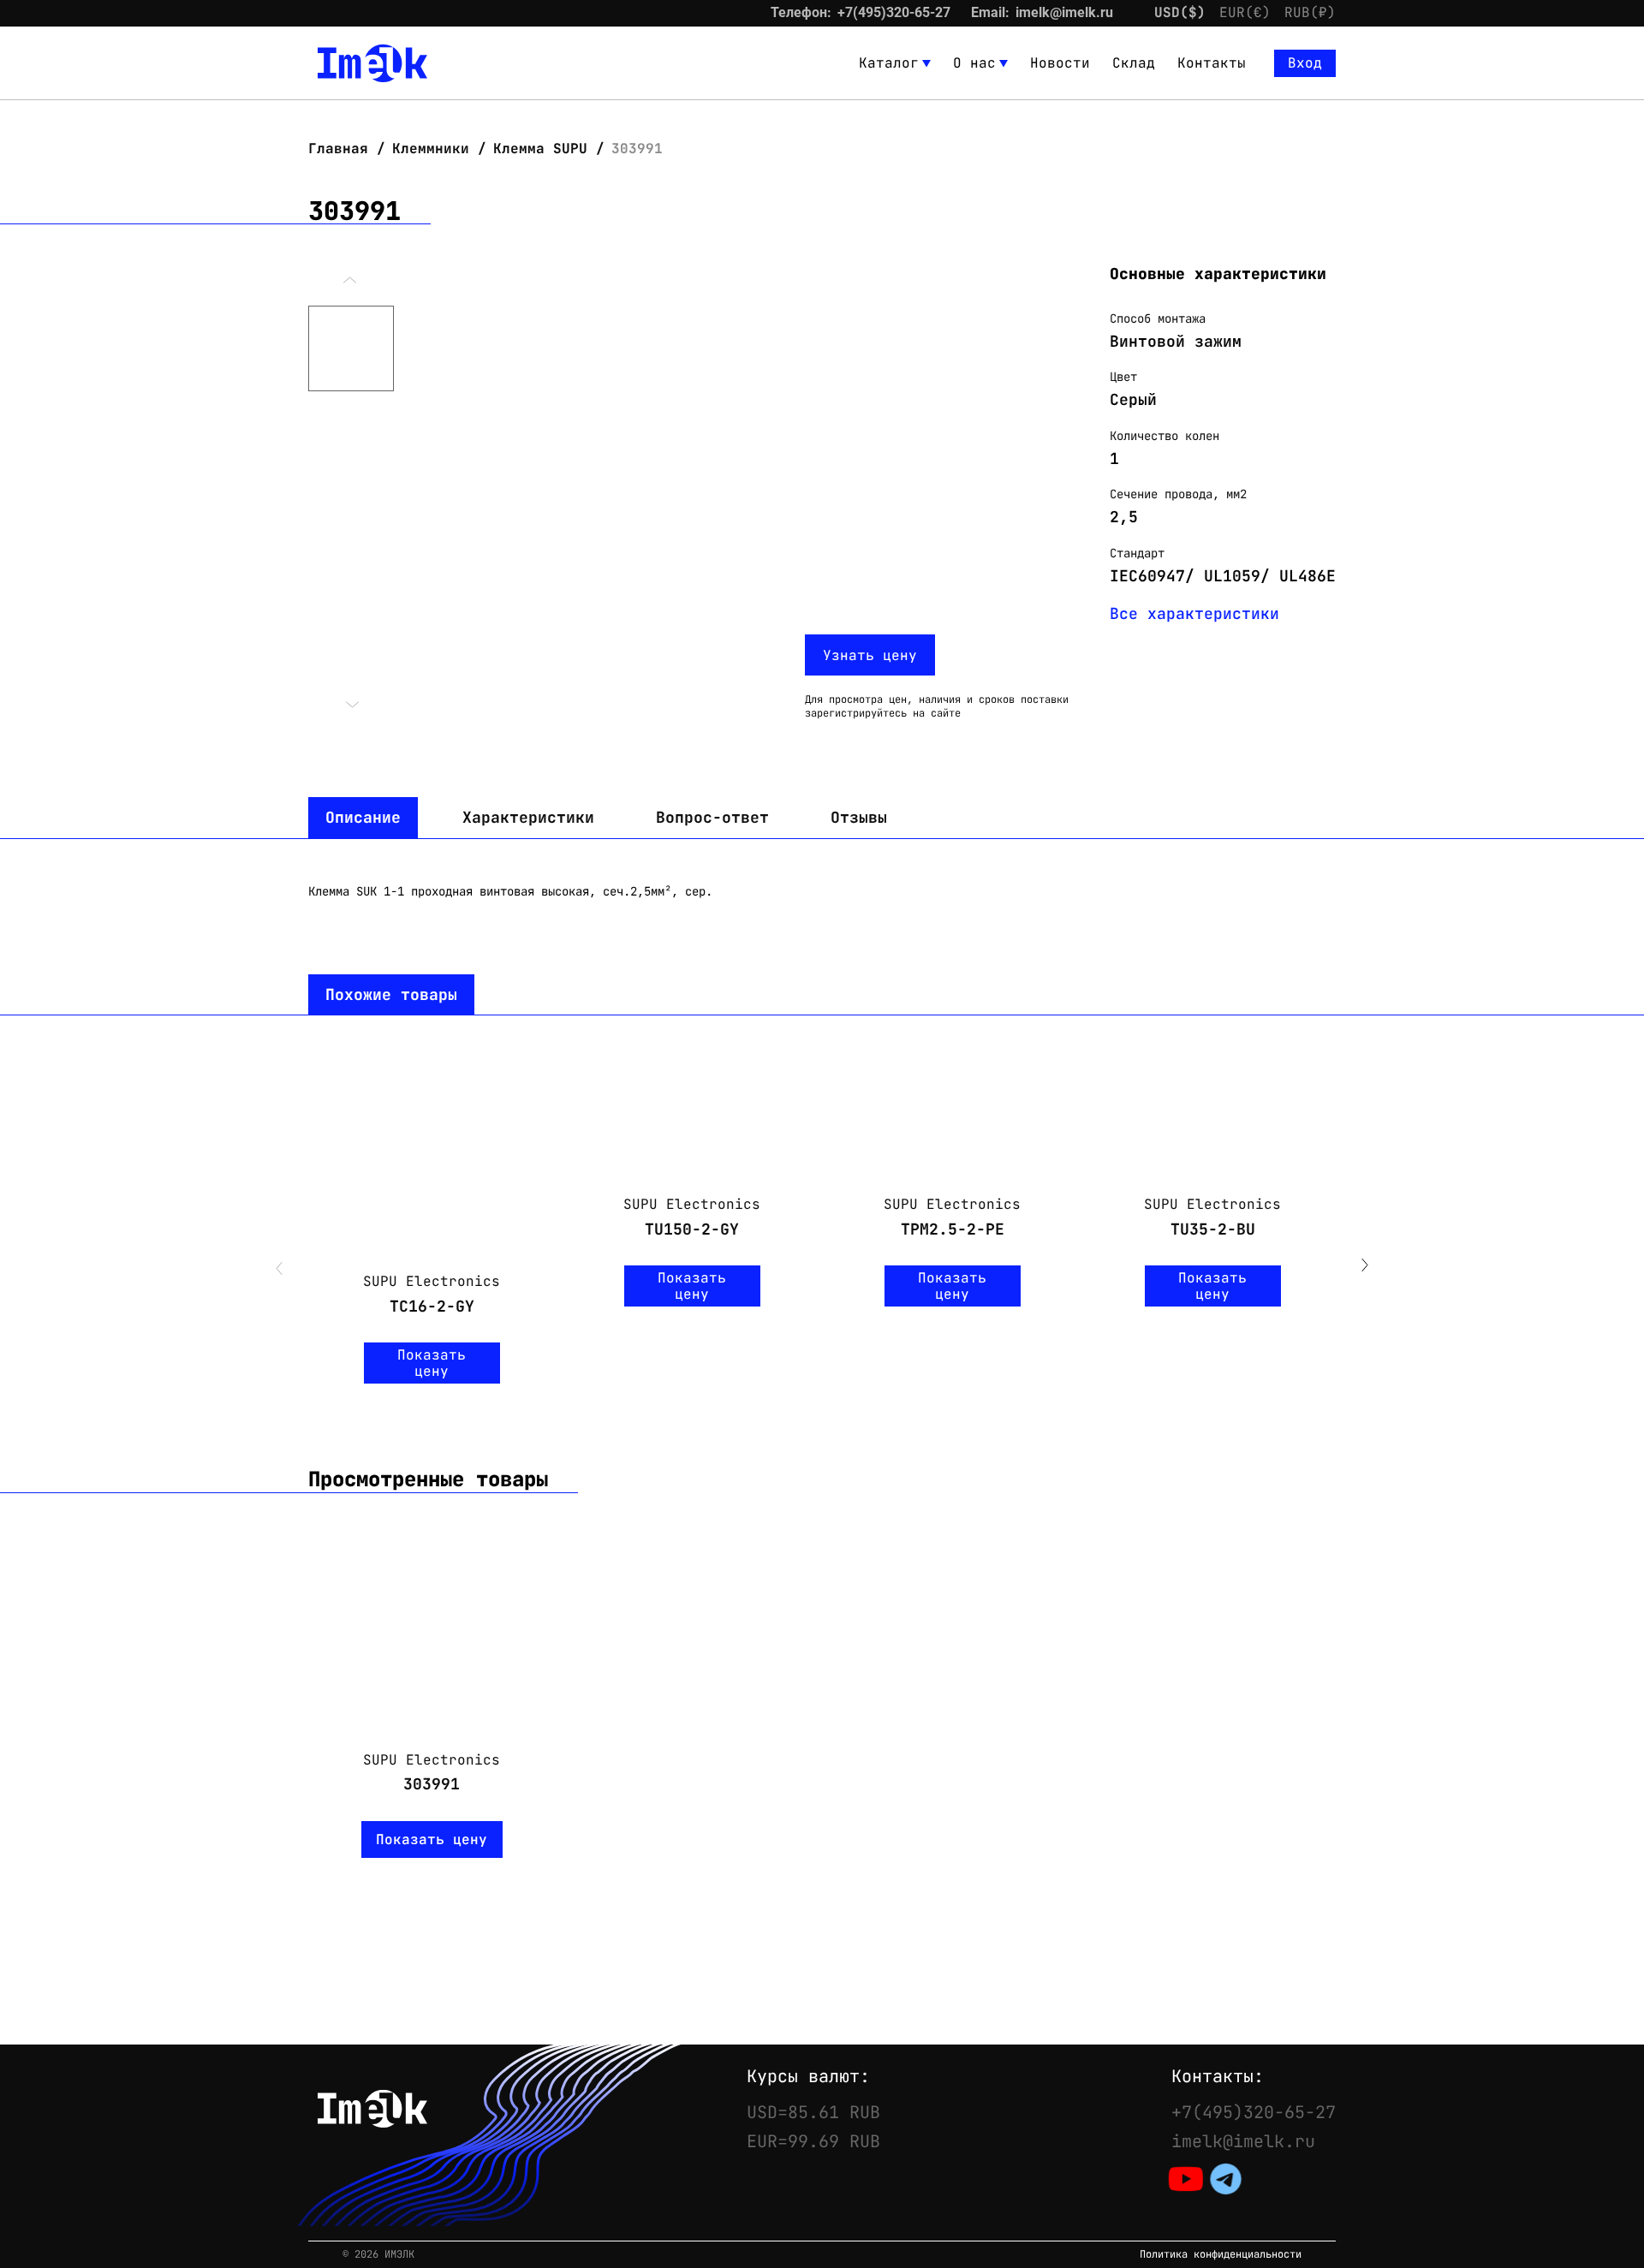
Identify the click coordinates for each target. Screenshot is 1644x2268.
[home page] (372, 63)
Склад (1134, 63)
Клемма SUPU (540, 149)
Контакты (1212, 63)
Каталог (889, 63)
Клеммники (431, 149)
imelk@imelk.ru (1064, 12)
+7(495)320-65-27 (894, 12)
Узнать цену (870, 655)
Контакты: (1218, 2076)
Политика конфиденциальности (1221, 2255)
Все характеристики (1194, 613)
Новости (1060, 63)
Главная (342, 149)
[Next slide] (1365, 1267)
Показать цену (432, 1363)
